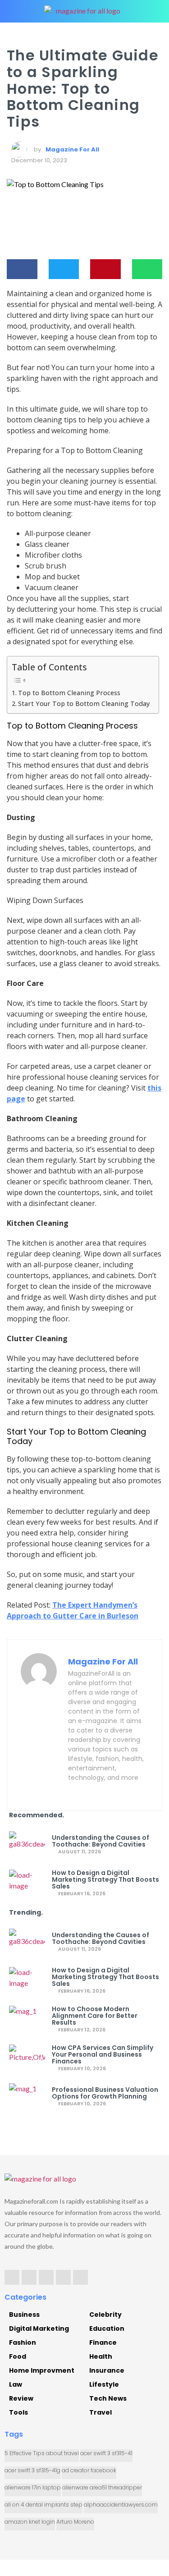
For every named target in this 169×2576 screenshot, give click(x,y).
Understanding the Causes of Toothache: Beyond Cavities (100, 1841)
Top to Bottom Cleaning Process (69, 693)
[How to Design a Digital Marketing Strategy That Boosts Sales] (27, 1883)
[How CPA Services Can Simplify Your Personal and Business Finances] (27, 2058)
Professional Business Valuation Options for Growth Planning (105, 2093)
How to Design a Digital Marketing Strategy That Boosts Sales (105, 1880)
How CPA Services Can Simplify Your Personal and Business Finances (103, 2055)
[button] (22, 269)
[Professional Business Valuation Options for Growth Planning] (27, 2097)
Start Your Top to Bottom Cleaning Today (84, 704)
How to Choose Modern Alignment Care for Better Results (95, 2016)
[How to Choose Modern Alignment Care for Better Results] (27, 2019)
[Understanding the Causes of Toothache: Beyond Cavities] (27, 1845)
